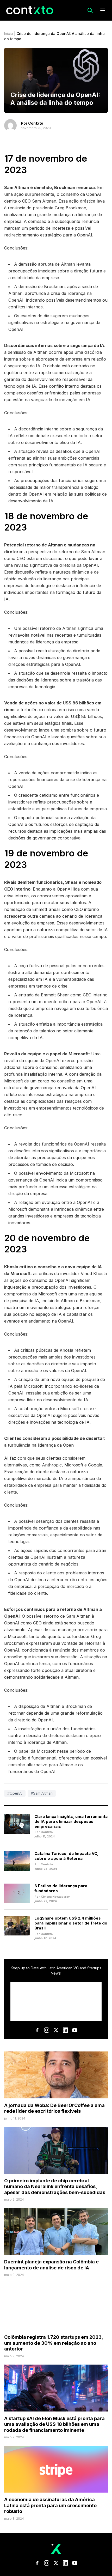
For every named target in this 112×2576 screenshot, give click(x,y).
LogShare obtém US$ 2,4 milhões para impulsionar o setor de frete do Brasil (71, 1923)
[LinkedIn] (65, 2030)
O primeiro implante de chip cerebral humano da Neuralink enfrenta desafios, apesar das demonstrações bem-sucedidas (55, 2187)
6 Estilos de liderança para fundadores (61, 1888)
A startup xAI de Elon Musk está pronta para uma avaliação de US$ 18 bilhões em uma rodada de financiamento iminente (54, 2424)
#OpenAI (15, 1793)
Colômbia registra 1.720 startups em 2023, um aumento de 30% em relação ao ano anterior (54, 2343)
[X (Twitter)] (56, 2030)
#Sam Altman (42, 1793)
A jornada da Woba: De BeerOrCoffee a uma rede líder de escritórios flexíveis (54, 2108)
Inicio (9, 34)
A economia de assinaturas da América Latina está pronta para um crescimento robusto (50, 2505)
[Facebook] (37, 2030)
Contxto (36, 123)
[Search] (90, 10)
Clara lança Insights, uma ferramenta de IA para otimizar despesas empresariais (71, 1821)
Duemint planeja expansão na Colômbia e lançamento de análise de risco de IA (51, 2265)
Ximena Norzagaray (55, 1897)
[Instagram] (47, 2030)
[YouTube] (75, 2030)
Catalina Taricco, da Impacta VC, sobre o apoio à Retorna (66, 1856)
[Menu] (103, 10)
